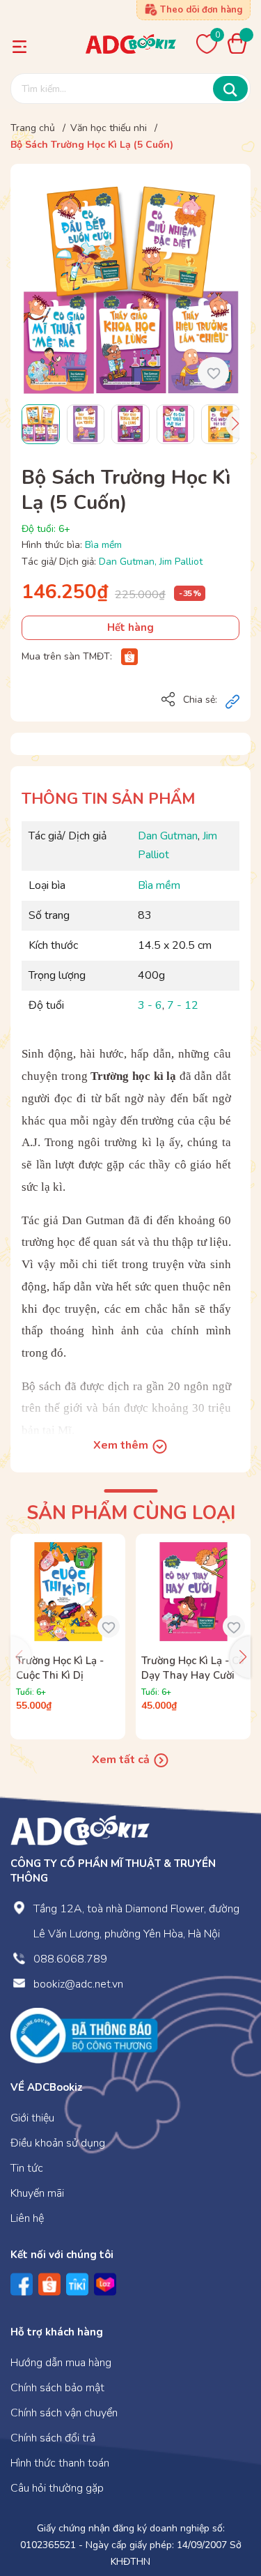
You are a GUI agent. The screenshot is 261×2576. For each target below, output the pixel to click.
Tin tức (27, 2168)
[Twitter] (77, 2284)
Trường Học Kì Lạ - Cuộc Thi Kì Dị (60, 1668)
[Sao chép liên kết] (232, 701)
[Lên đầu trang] (223, 2508)
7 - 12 (183, 1005)
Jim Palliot (181, 562)
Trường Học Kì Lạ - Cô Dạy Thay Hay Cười (193, 1668)
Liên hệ (27, 2218)
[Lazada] (105, 2284)
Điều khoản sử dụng (58, 2143)
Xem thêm (122, 1445)
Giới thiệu (32, 2118)
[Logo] (80, 1830)
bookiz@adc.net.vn (78, 1984)
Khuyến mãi (37, 2193)
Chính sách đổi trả (53, 2438)
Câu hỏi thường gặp (57, 2488)
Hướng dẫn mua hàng (61, 2363)
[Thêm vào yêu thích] (213, 373)
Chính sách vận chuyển (64, 2413)
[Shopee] (129, 656)
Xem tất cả (122, 1760)
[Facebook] (22, 2284)
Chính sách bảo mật (57, 2388)
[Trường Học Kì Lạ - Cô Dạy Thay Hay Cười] (193, 1591)
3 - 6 (150, 1005)
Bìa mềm (103, 545)
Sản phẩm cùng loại (131, 1513)
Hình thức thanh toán (60, 2463)
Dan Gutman (127, 562)
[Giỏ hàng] (241, 43)
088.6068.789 (70, 1959)
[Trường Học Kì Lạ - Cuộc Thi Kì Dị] (68, 1591)
